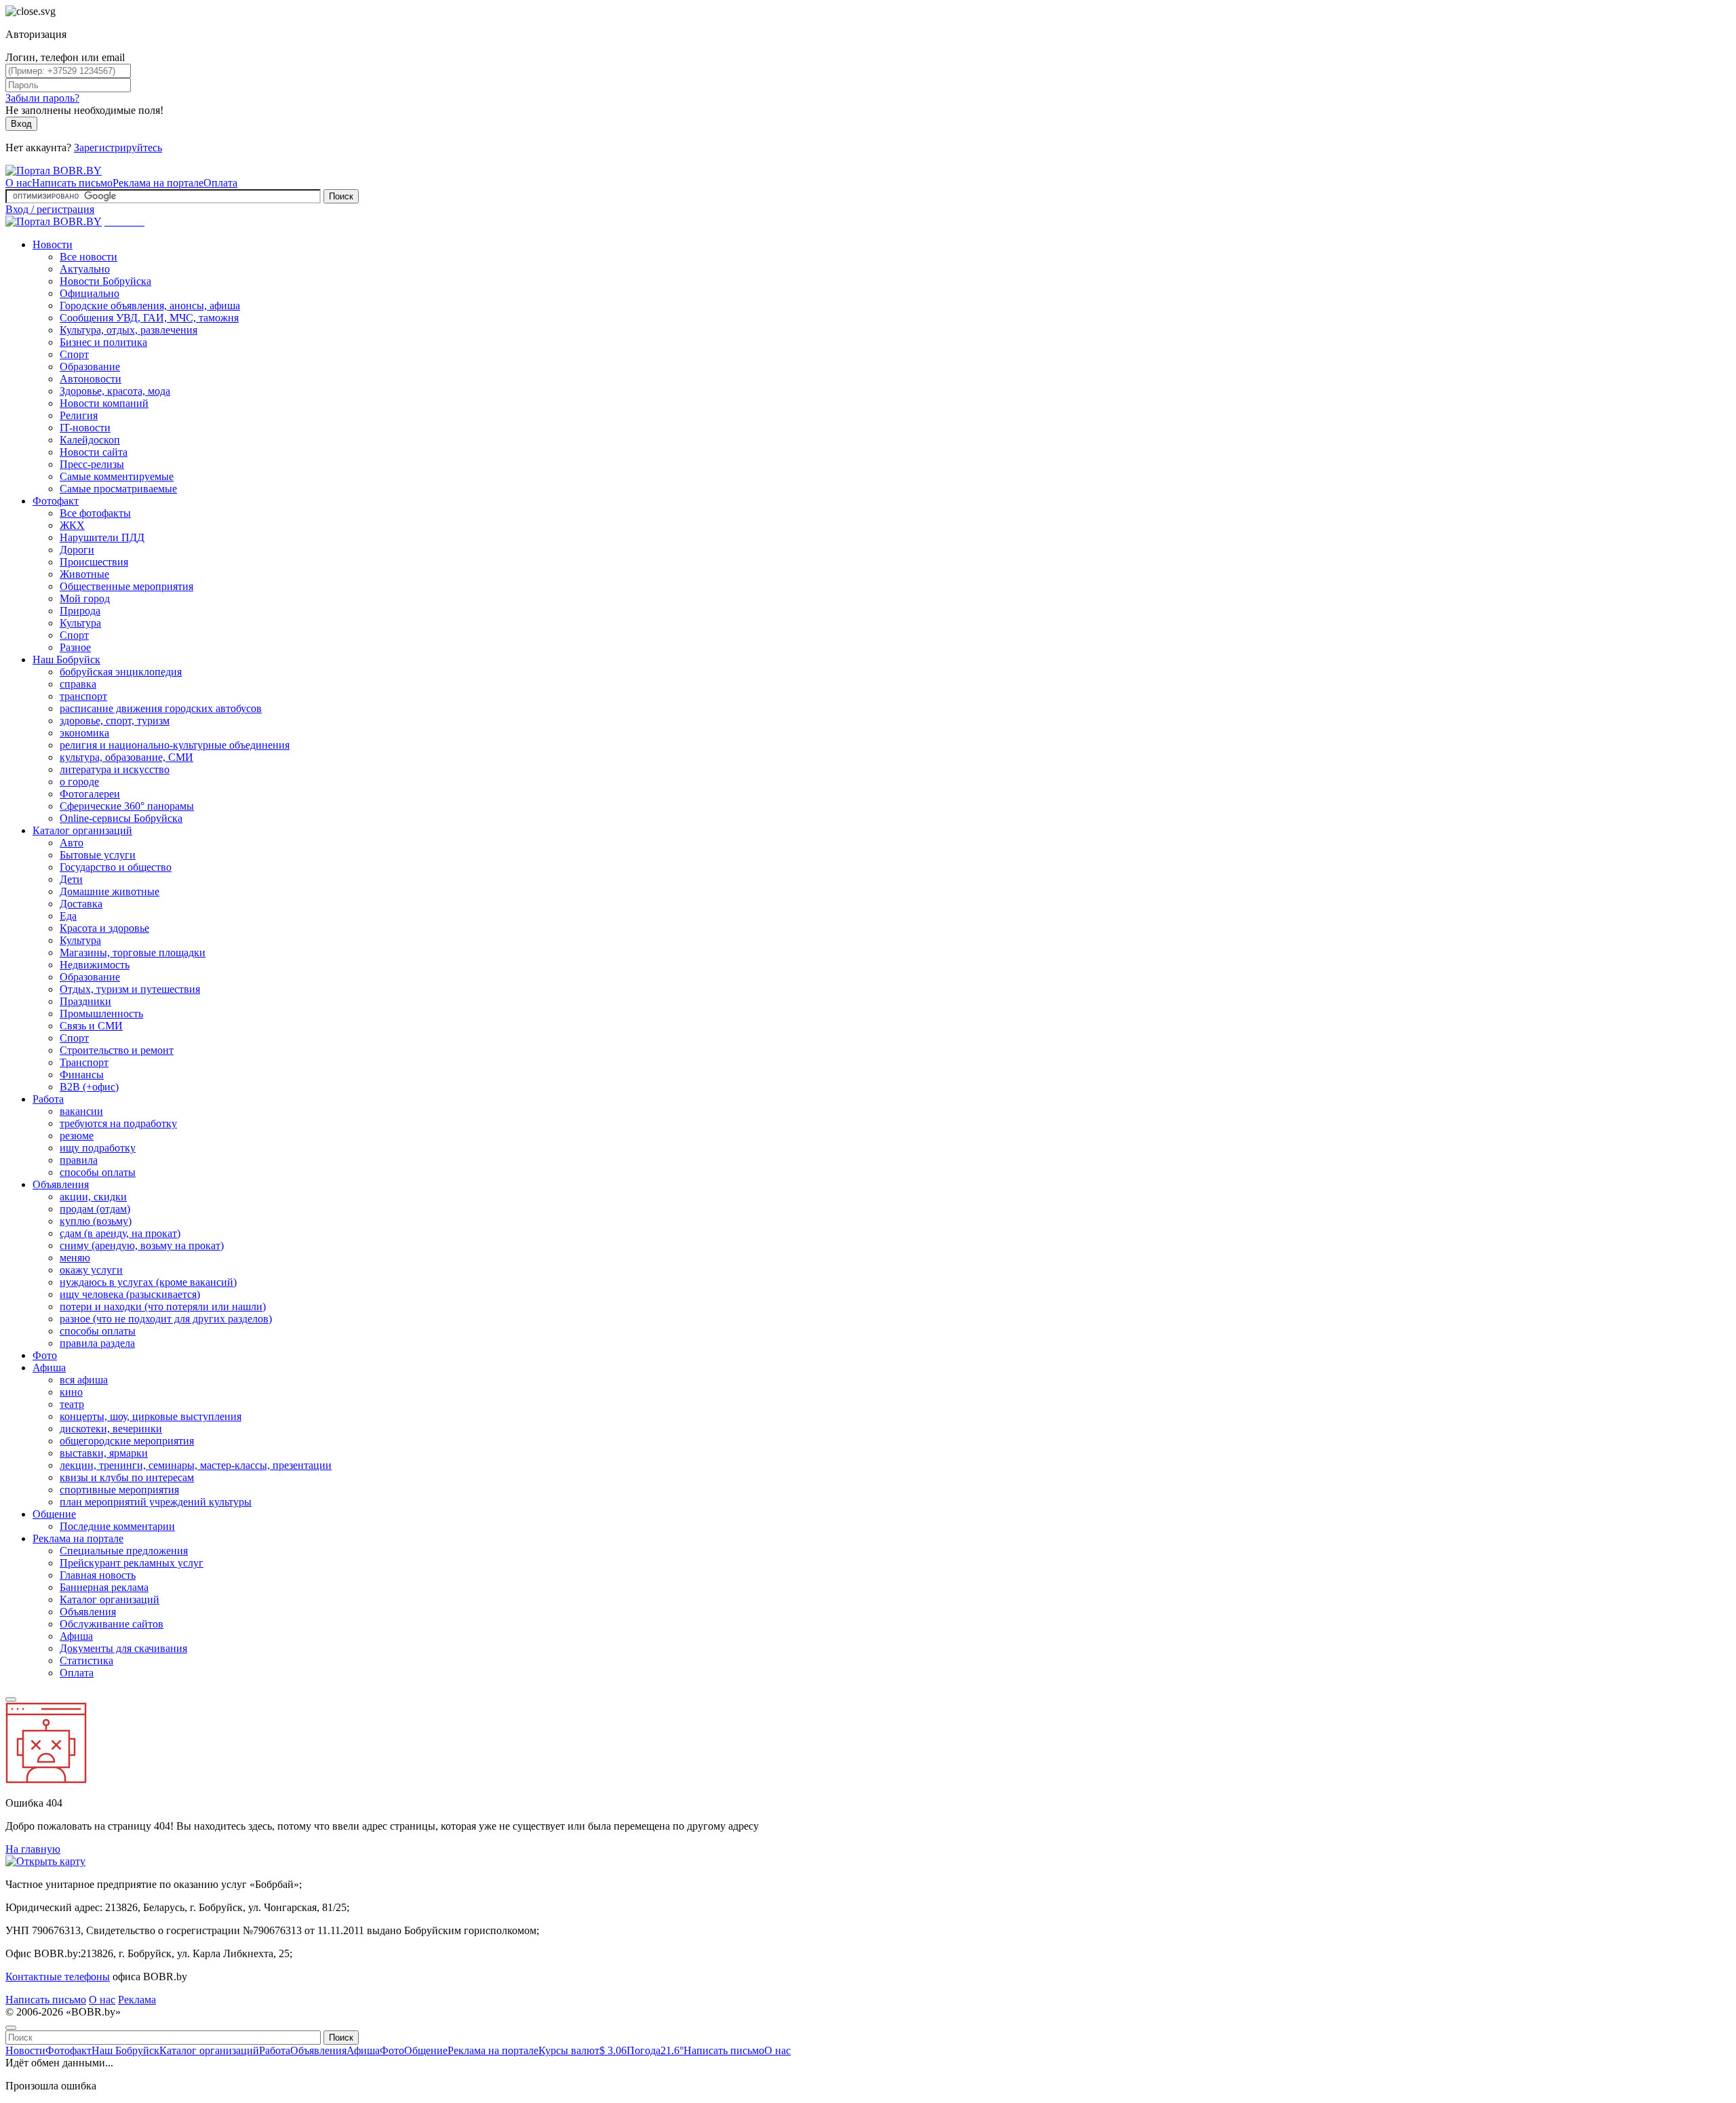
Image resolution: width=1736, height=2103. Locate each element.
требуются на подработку (118, 1123)
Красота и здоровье (104, 928)
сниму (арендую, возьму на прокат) (142, 1245)
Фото (45, 1355)
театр (72, 1404)
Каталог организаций (82, 830)
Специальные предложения (124, 1551)
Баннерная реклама (104, 1587)
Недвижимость (95, 965)
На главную (33, 1849)
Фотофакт (56, 501)
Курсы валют (583, 2050)
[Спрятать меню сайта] (11, 2028)
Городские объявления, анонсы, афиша (150, 306)
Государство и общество (116, 867)
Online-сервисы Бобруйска (121, 818)
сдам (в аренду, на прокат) (120, 1233)
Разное (75, 647)
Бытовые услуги (98, 855)
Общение (54, 1514)
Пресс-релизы (92, 464)
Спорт (74, 354)
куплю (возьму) (96, 1221)
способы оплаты (98, 1172)
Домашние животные (110, 891)
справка (78, 684)
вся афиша (84, 1380)
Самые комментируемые (117, 476)
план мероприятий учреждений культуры (156, 1502)
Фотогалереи (90, 794)
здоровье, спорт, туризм (115, 721)
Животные (84, 574)
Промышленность (101, 1014)
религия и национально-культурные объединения (175, 745)
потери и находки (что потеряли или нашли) (163, 1306)
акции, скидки (93, 1197)
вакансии (81, 1111)
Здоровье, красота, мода (115, 391)
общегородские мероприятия (127, 1441)
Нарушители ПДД (102, 537)
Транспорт (84, 1062)
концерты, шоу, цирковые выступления (151, 1416)
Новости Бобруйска (105, 281)
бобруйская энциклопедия (121, 672)
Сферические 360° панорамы (127, 806)
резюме (77, 1136)
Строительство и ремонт (117, 1050)
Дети (71, 879)
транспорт (83, 696)
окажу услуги (91, 1270)
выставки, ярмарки (104, 1453)
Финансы (82, 1075)
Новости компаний (104, 403)
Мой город (85, 598)
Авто (72, 843)
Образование (90, 367)
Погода (655, 2050)
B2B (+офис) (89, 1087)
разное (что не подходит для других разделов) (166, 1319)
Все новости (88, 257)
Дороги (77, 550)
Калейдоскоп (90, 440)
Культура (80, 623)
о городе (79, 782)
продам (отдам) (95, 1209)
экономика (84, 733)
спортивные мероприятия (119, 1490)
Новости (53, 244)
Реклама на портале (158, 183)
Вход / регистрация (50, 209)
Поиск (341, 196)
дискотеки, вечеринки (111, 1429)
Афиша (49, 1368)
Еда (68, 916)
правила (79, 1160)
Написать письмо (72, 183)
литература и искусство (115, 769)
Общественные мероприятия (126, 586)
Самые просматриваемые (118, 489)
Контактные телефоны (58, 1977)
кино (71, 1392)
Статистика (86, 1660)
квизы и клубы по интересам (127, 1477)
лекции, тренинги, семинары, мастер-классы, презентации (196, 1465)
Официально (90, 293)
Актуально (85, 269)
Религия (79, 415)
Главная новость (98, 1575)
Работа (48, 1099)
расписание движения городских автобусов (161, 708)
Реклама (137, 2000)
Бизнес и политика (103, 342)
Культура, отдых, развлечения (129, 330)
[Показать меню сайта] (11, 1699)
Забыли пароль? (42, 98)
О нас (19, 183)
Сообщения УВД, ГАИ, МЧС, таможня (149, 318)
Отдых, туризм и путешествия (130, 989)
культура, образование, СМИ (126, 757)
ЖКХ (72, 525)
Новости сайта (94, 452)
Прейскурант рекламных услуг (132, 1563)
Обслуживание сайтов (112, 1624)
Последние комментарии (117, 1526)
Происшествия (94, 562)
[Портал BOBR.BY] (54, 171)
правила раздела (97, 1343)
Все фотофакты (95, 513)
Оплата (220, 183)
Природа (80, 611)
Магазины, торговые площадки (133, 952)
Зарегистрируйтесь (118, 148)
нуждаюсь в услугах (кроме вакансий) (148, 1282)
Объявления (61, 1184)
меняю (75, 1258)
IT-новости (85, 428)
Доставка (81, 904)
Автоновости (91, 379)
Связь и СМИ (91, 1026)
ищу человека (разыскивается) (130, 1294)
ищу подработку (98, 1148)
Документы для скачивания (123, 1648)
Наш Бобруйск (66, 660)
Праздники (85, 1001)
